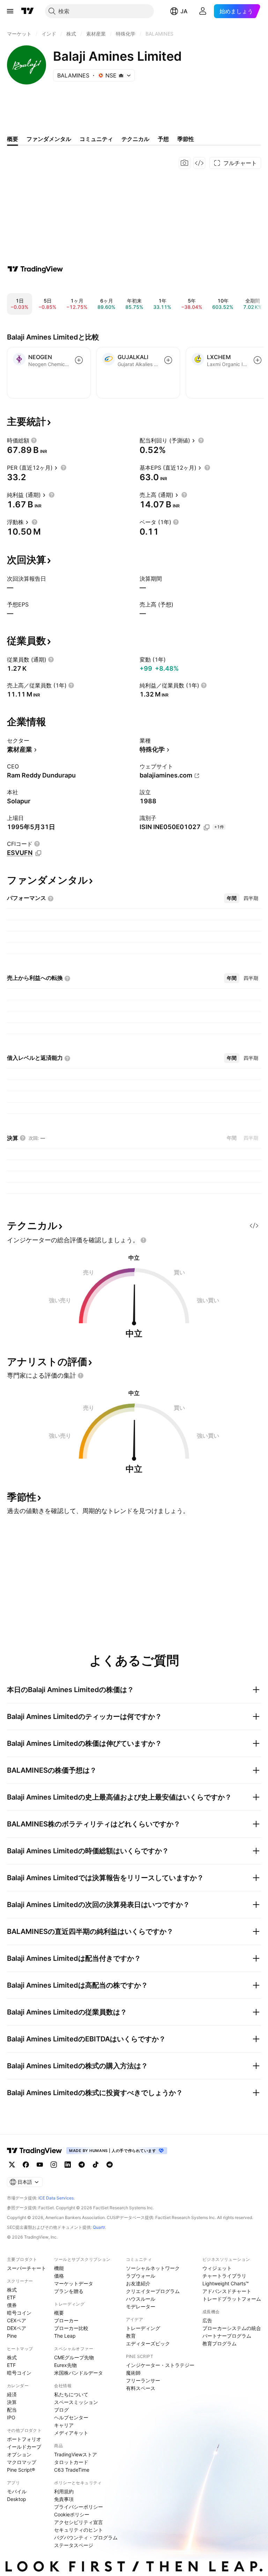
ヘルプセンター (71, 2417)
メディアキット (71, 2433)
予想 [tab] (163, 139)
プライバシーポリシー (79, 2507)
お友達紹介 (138, 2283)
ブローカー (66, 2320)
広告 (207, 2320)
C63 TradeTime (72, 2470)
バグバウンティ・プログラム (86, 2537)
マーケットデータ (74, 2283)
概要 (59, 2313)
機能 (59, 2268)
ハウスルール (141, 2299)
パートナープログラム (227, 2336)
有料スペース (141, 2388)
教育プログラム (219, 2343)
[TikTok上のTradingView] (96, 2165)
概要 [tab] (13, 139)
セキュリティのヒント (79, 2530)
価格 (59, 2276)
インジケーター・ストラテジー (160, 2365)
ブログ (61, 2410)
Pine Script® (21, 2470)
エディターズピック (148, 2343)
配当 (12, 2410)
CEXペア (17, 2320)
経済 (12, 2394)
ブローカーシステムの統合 (232, 2328)
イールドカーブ (24, 2447)
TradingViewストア (76, 2454)
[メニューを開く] (10, 11)
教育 (131, 2336)
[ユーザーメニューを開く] (203, 11)
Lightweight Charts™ (226, 2283)
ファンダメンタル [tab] (49, 139)
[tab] (232, 898)
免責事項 (64, 2499)
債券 (12, 2305)
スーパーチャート (27, 2268)
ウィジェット (217, 2268)
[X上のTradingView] (12, 2165)
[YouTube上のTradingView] (40, 2165)
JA (184, 11)
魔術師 (133, 2373)
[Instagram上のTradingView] (54, 2165)
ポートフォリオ (24, 2439)
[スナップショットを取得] (185, 163)
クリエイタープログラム (153, 2291)
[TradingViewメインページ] (35, 2151)
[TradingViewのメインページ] (28, 11)
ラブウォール (141, 2276)
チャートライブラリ (224, 2276)
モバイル (17, 2491)
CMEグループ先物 (74, 2357)
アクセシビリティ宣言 (79, 2522)
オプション (19, 2454)
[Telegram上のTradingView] (82, 2165)
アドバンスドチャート (227, 2291)
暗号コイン (19, 2313)
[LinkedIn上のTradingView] (68, 2165)
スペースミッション (76, 2402)
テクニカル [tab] (135, 139)
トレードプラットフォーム (232, 2299)
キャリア (64, 2425)
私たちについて (71, 2394)
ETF (11, 2297)
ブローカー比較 (71, 2328)
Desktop (17, 2499)
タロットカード (71, 2462)
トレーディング (143, 2328)
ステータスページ (74, 2545)
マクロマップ (22, 2462)
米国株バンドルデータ (79, 2373)
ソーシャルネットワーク (153, 2268)
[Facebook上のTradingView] (26, 2165)
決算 (12, 2402)
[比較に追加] (79, 360)
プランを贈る (69, 2291)
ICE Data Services (56, 2198)
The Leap (65, 2336)
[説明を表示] (34, 440)
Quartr (99, 2227)
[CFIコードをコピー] (38, 853)
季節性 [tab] (186, 139)
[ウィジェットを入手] (199, 163)
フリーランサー (143, 2380)
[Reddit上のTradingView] (110, 2165)
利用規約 (64, 2491)
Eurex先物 (65, 2365)
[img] (121, 75)
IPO (11, 2417)
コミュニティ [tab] (96, 139)
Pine (12, 2336)
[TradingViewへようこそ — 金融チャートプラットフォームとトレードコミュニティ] (35, 269)
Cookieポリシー (72, 2514)
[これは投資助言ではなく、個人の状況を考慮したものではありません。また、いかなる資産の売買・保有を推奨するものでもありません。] (143, 1240)
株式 (12, 2290)
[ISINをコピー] (207, 827)
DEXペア (17, 2328)
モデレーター (141, 2306)
